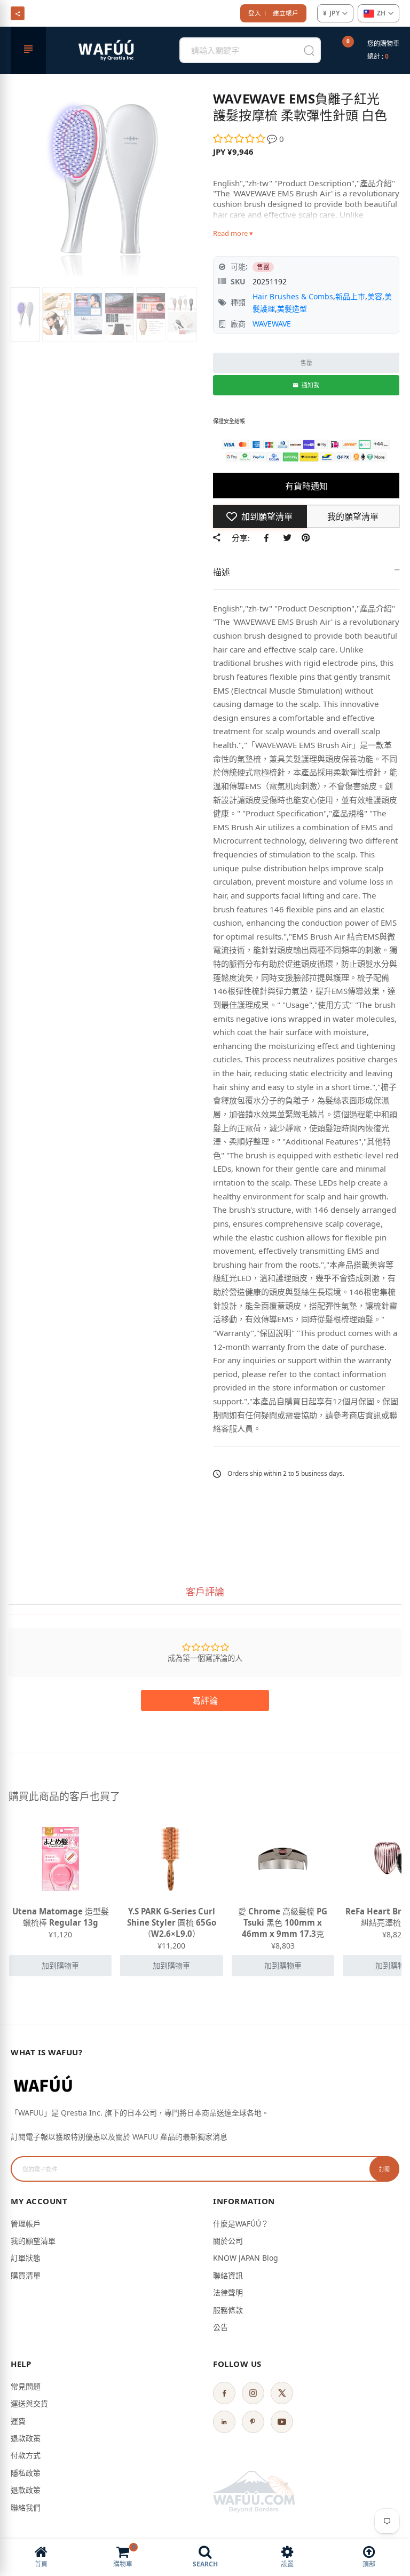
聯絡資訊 (228, 2275)
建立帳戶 (286, 13)
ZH (381, 13)
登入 (255, 13)
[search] (309, 50)
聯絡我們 (26, 2507)
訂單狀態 (26, 2258)
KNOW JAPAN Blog (246, 2258)
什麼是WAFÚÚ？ (241, 2224)
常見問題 (26, 2386)
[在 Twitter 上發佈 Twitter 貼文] (287, 538)
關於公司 (228, 2241)
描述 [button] (222, 572)
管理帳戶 (26, 2224)
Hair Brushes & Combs (293, 296)
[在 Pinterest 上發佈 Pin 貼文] (306, 538)
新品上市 (350, 296)
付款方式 (26, 2455)
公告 (220, 2327)
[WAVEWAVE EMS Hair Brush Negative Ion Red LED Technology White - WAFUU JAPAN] (25, 314)
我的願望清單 (33, 2241)
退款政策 (26, 2438)
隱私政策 (26, 2473)
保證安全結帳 (229, 421)
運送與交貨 (29, 2403)
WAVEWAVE (272, 324)
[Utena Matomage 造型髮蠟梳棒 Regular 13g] (60, 1859)
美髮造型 (292, 309)
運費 (18, 2421)
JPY (331, 13)
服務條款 (228, 2310)
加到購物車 (60, 1965)
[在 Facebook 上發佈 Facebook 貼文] (268, 538)
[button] (240, 139)
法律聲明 (228, 2292)
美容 (375, 296)
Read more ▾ (233, 233)
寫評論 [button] (205, 1700)
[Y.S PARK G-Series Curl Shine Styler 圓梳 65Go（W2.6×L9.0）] (171, 1859)
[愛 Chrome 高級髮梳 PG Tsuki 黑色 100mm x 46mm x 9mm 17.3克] (283, 1859)
